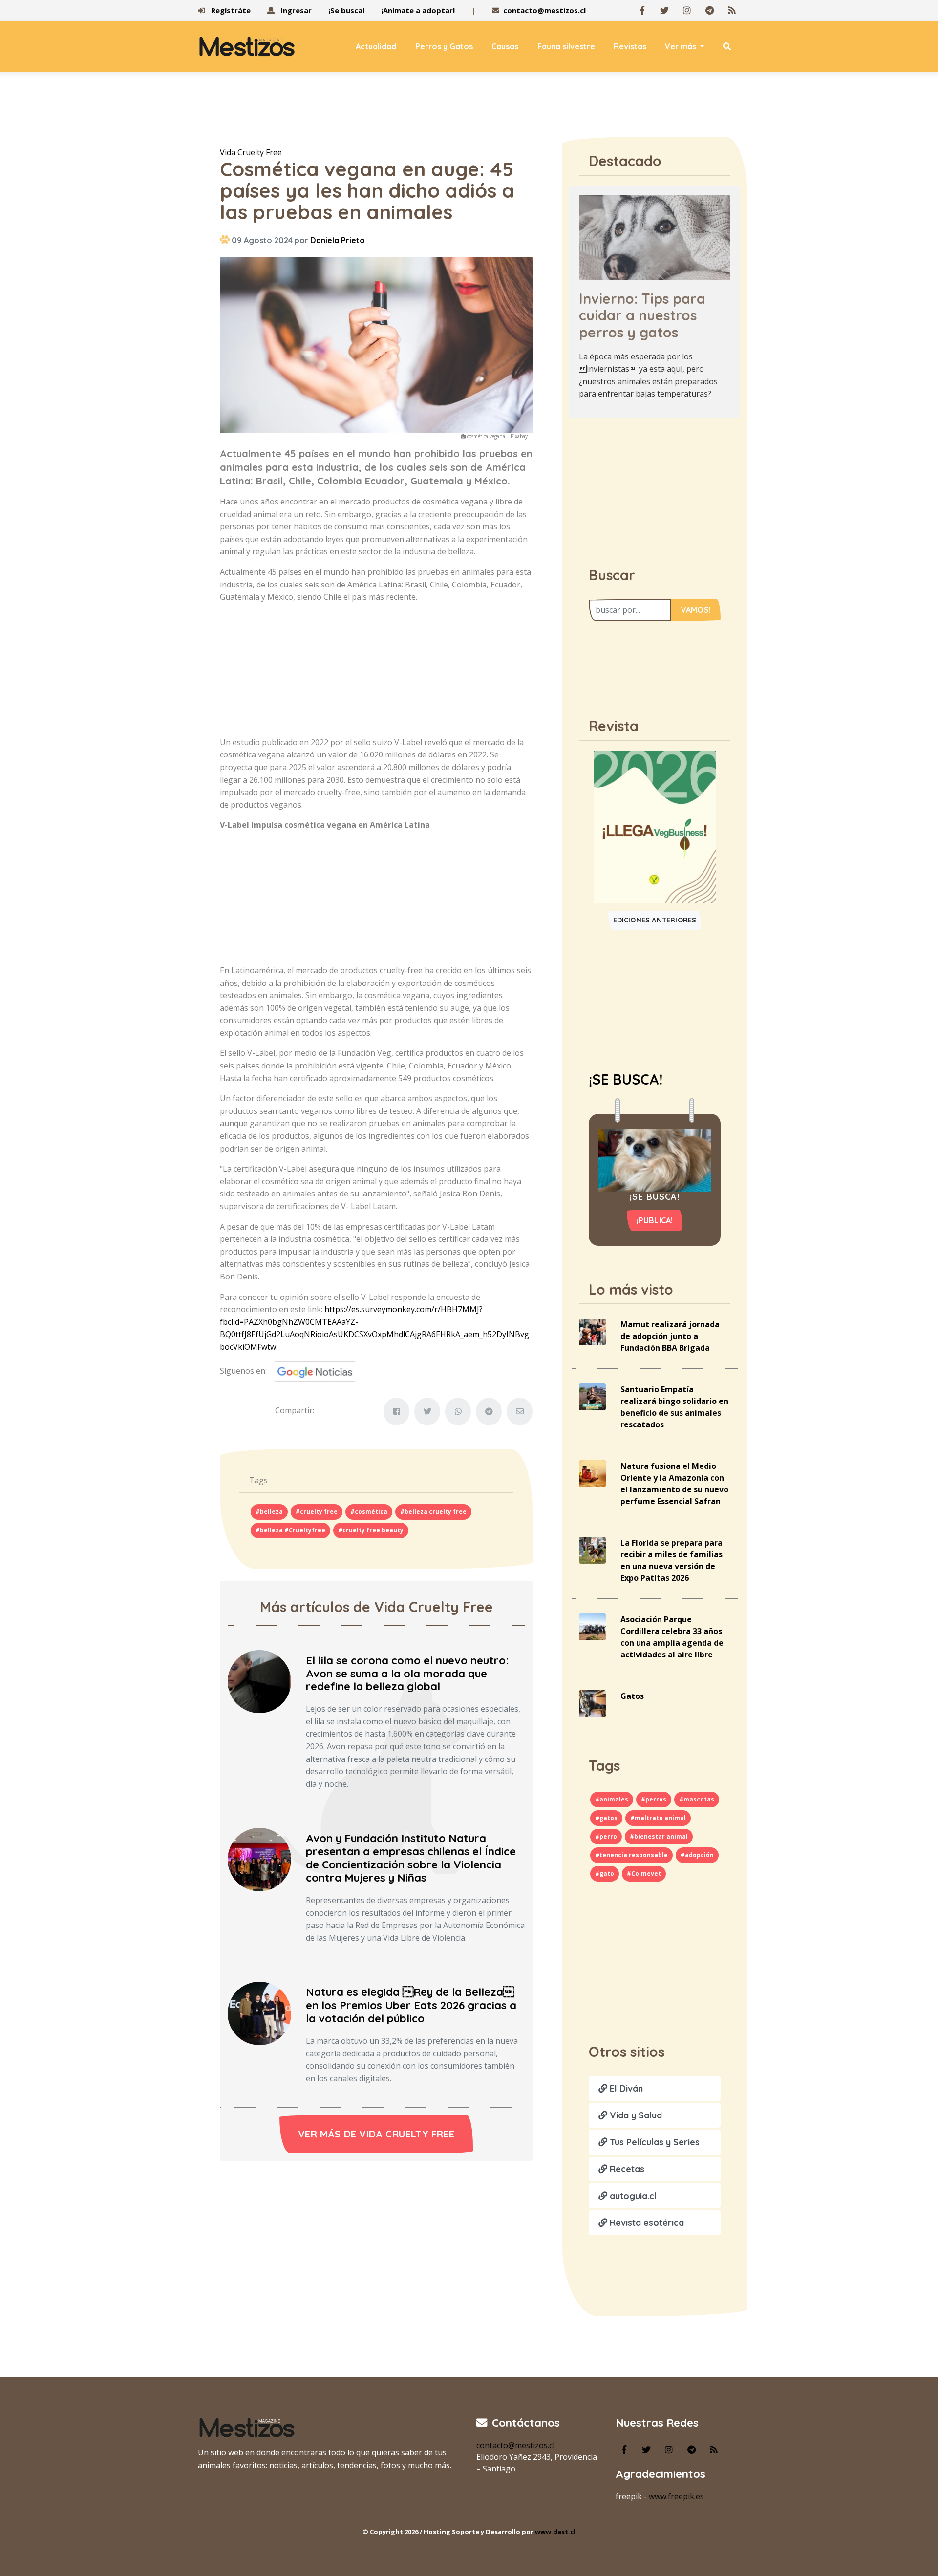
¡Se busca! (346, 10)
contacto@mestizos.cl (544, 10)
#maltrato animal (658, 1818)
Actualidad (376, 46)
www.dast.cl (555, 2532)
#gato (605, 1874)
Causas (505, 46)
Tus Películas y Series (653, 2142)
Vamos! (696, 610)
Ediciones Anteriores (655, 920)
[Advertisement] (469, 112)
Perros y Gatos (444, 46)
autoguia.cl (632, 2196)
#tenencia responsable (631, 1855)
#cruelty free (317, 1512)
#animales (612, 1799)
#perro (606, 1836)
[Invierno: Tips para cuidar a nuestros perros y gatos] (655, 237)
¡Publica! (655, 1220)
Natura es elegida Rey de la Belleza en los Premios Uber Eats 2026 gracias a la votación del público (411, 2005)
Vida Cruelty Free (251, 152)
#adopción (697, 1855)
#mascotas (697, 1799)
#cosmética (369, 1512)
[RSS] (732, 10)
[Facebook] (642, 10)
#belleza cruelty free (433, 1512)
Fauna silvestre (566, 46)
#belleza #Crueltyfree (290, 1530)
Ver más (682, 46)
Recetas (626, 2169)
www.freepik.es (676, 2496)
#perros (654, 1799)
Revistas (630, 46)
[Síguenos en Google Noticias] (311, 1370)
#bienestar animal (659, 1836)
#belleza (269, 1512)
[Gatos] (592, 1703)
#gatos (606, 1818)
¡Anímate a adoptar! (418, 10)
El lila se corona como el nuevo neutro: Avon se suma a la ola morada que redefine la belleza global (407, 1674)
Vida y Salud (635, 2115)
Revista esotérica (646, 2223)
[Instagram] (687, 10)
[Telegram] (709, 10)
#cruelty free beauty (371, 1530)
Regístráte (230, 10)
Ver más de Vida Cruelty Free (376, 2134)
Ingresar (295, 10)
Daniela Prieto (338, 240)
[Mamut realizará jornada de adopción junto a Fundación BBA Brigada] (592, 1331)
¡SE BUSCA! (626, 1079)
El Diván (625, 2088)
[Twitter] (664, 10)
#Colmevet (644, 1874)
